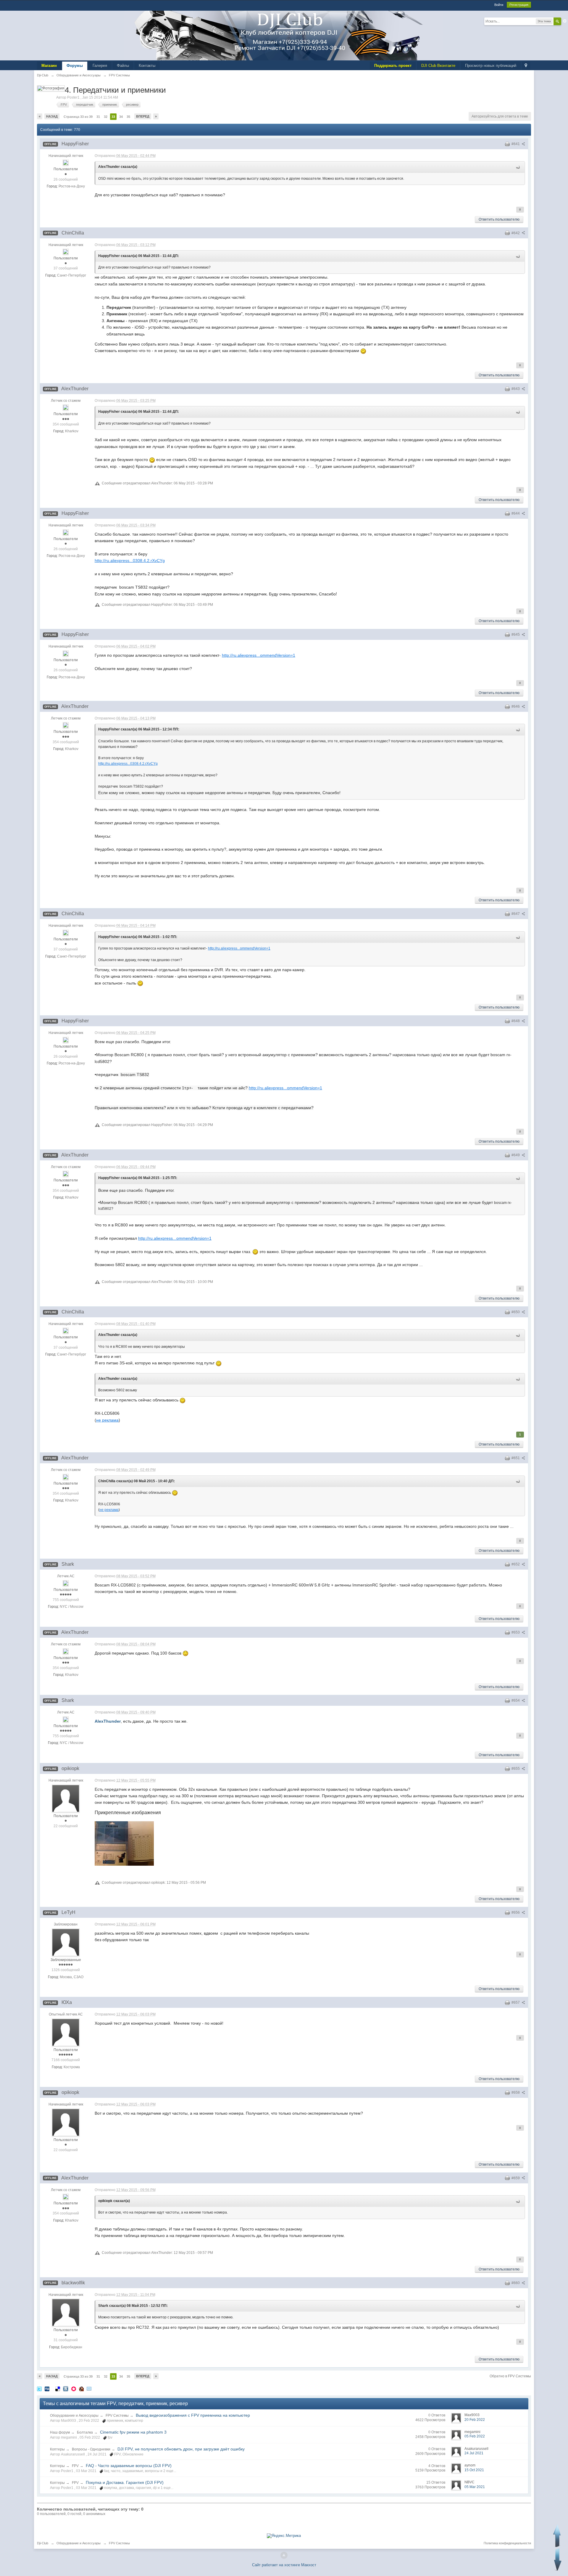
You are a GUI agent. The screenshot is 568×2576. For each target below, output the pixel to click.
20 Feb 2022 (475, 2420)
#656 (516, 1912)
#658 (516, 2092)
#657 (516, 2002)
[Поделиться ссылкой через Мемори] (74, 2389)
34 (121, 117)
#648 (516, 1021)
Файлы (123, 66)
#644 (516, 513)
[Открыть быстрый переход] (526, 66)
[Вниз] (558, 2560)
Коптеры (57, 2449)
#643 (516, 389)
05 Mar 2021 (475, 2487)
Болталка (85, 2432)
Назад (52, 116)
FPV (75, 2466)
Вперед (143, 116)
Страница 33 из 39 (78, 117)
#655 (516, 1769)
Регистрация (519, 5)
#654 (516, 1700)
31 (98, 117)
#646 (516, 706)
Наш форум (60, 2432)
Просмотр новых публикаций (491, 66)
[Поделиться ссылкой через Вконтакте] (66, 2389)
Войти (499, 5)
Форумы (75, 66)
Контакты (147, 66)
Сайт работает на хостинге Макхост (284, 2565)
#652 (516, 1564)
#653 (516, 1632)
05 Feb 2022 (475, 2436)
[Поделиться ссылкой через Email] (89, 2389)
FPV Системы (117, 2416)
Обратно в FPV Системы (510, 2376)
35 (128, 117)
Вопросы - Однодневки (91, 2449)
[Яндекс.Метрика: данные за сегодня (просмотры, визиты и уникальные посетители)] (284, 2536)
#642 (516, 233)
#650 (516, 1312)
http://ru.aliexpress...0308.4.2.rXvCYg (130, 561)
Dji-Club (43, 2543)
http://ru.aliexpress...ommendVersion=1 (259, 655)
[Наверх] (284, 2555)
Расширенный (565, 21)
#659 (516, 2178)
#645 (516, 635)
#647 (516, 914)
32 (106, 117)
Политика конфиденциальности (507, 2543)
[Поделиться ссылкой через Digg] (47, 2389)
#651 (516, 1458)
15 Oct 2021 (474, 2470)
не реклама (107, 1420)
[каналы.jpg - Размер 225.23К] (124, 1843)
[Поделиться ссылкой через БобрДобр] (81, 2389)
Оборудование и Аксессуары (74, 2416)
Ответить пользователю (499, 219)
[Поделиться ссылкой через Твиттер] (39, 2389)
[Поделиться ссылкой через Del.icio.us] (58, 2389)
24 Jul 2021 (474, 2453)
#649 (516, 1155)
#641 (516, 144)
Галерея (100, 66)
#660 (516, 2283)
